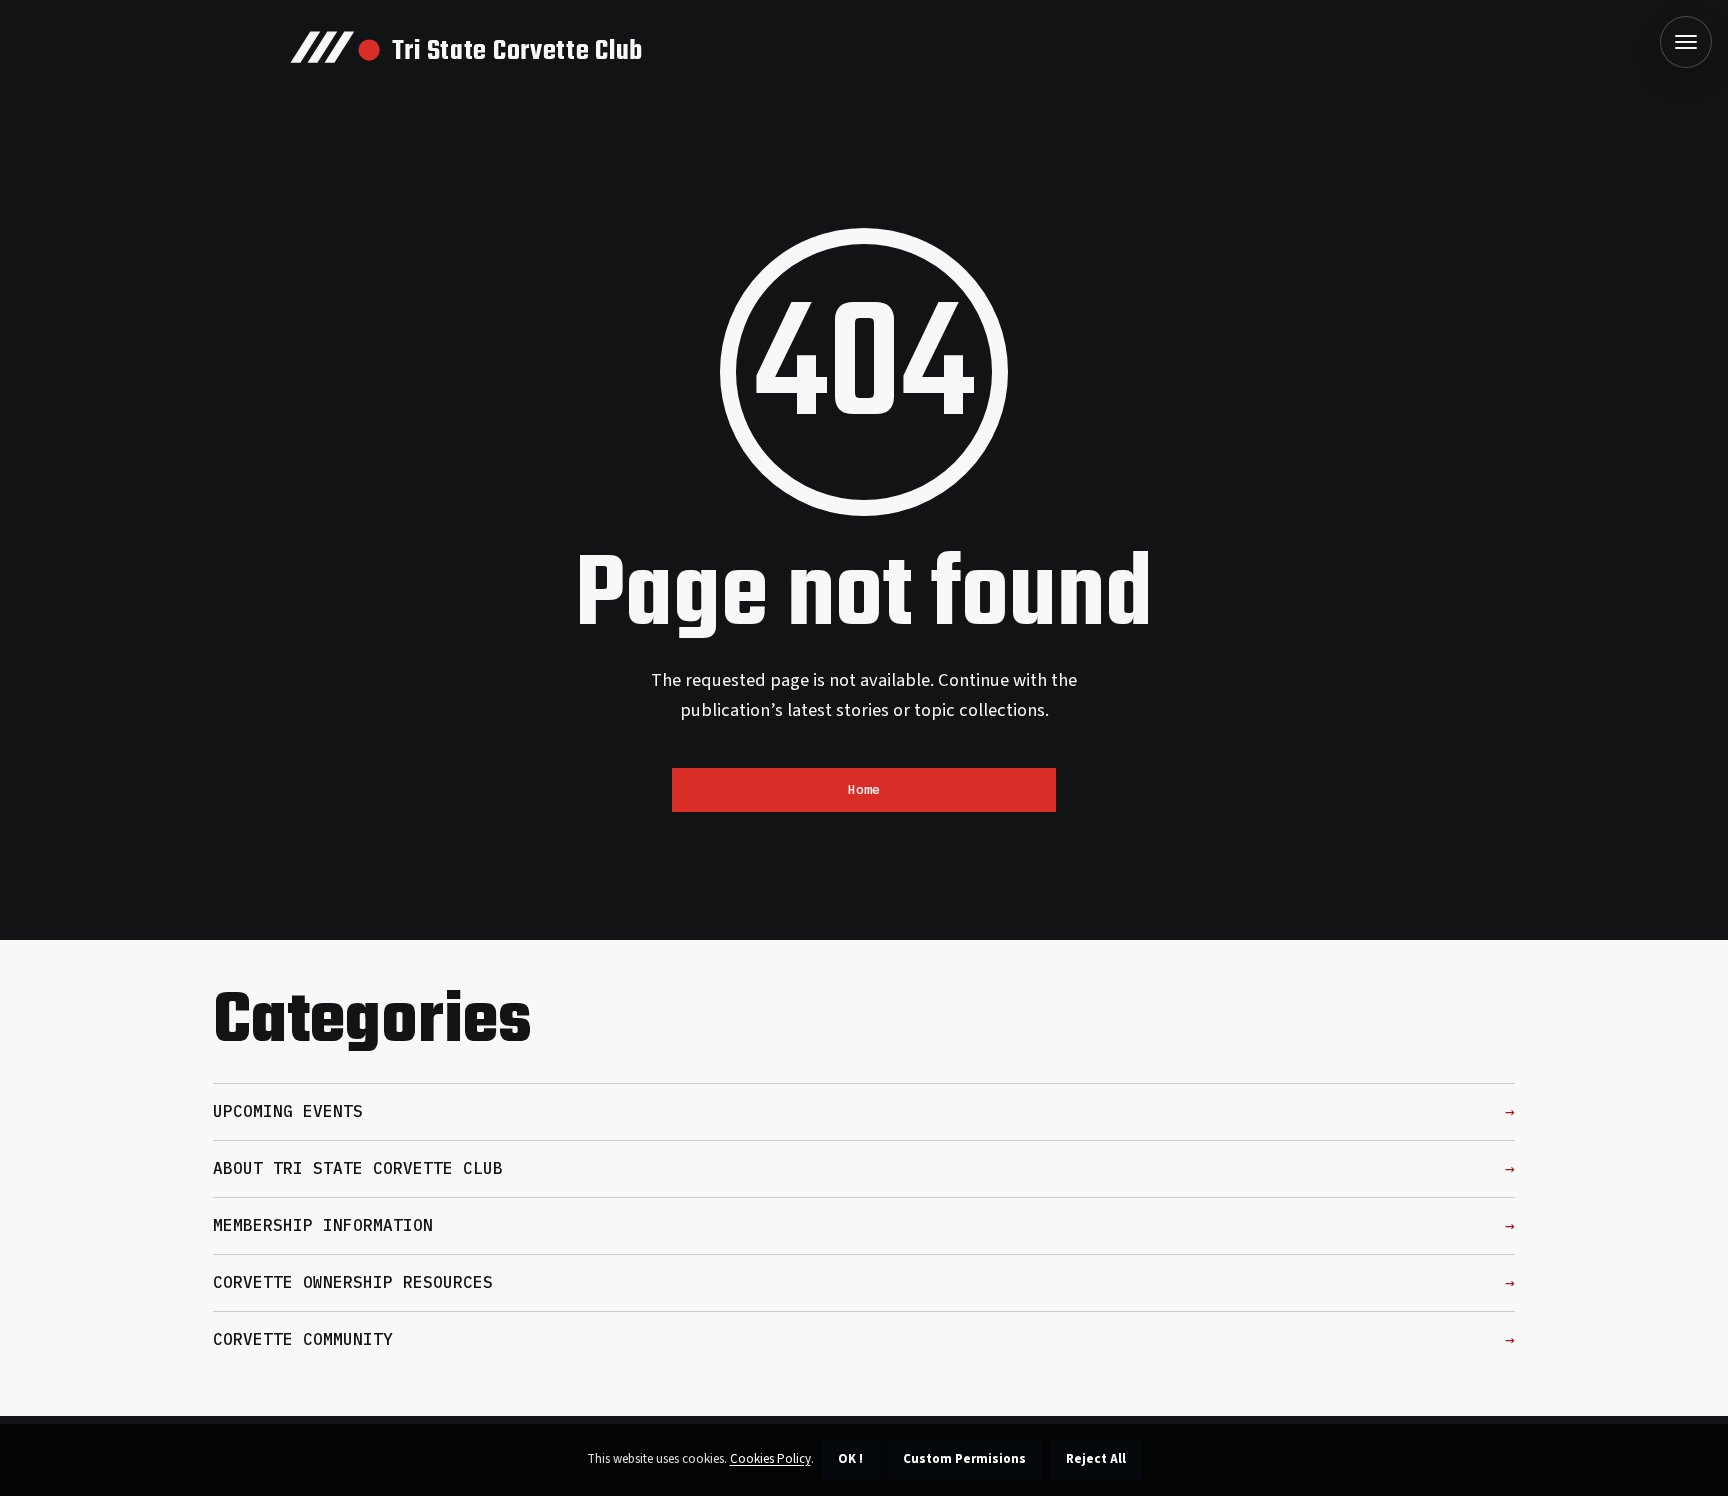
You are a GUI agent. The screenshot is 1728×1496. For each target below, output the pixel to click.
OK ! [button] (850, 1459)
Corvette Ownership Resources (353, 1282)
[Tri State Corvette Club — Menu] (1686, 42)
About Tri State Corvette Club (358, 1168)
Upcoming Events (288, 1111)
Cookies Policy (770, 1459)
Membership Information (323, 1225)
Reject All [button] (1096, 1459)
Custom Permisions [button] (964, 1459)
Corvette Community (303, 1339)
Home (864, 789)
